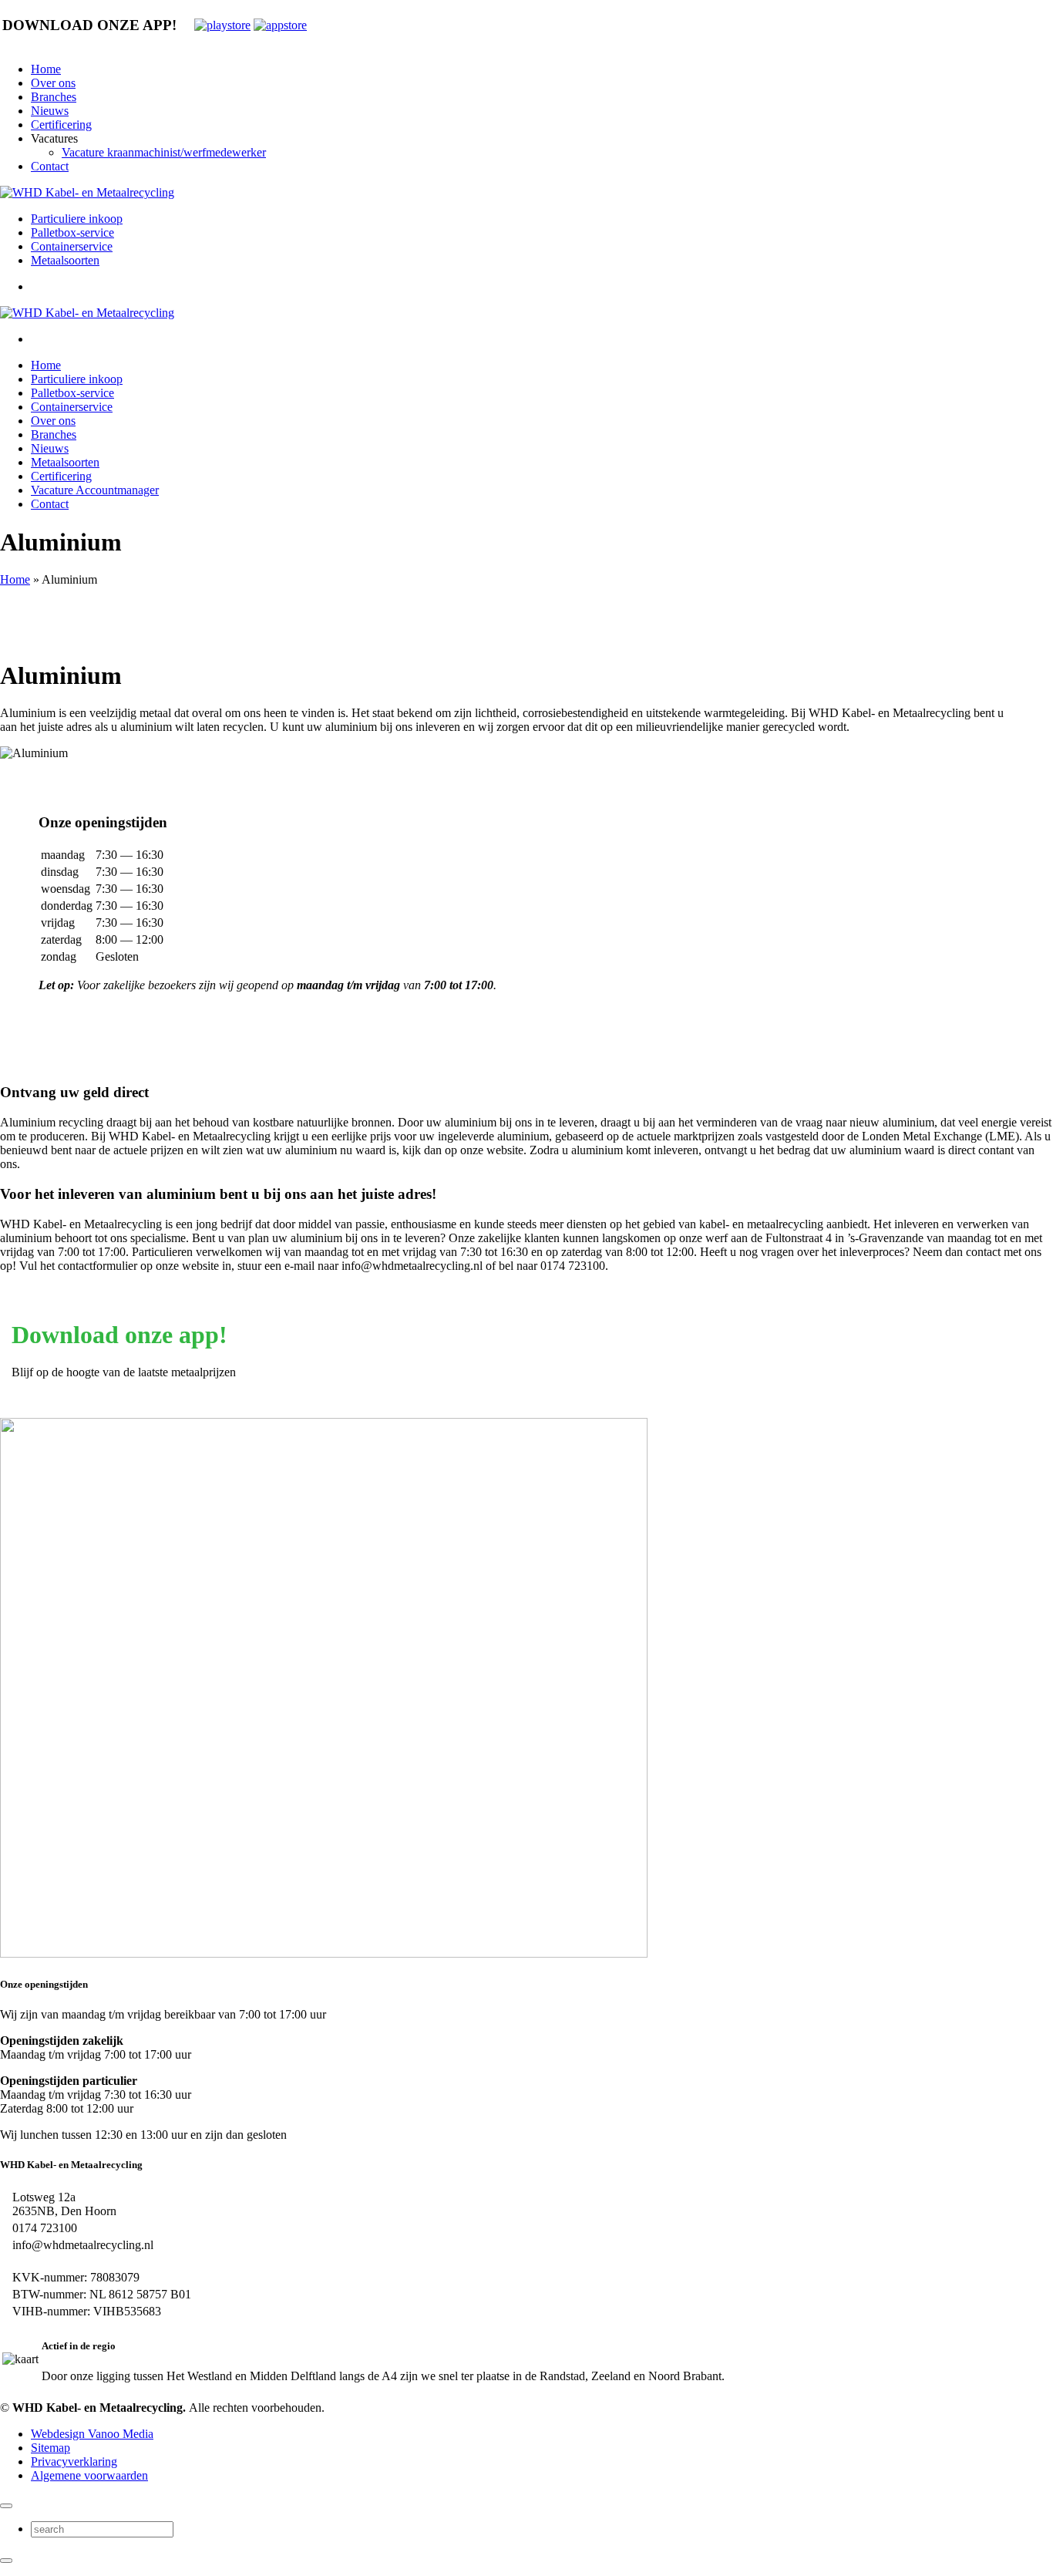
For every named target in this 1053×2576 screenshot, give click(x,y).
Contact (50, 166)
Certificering (61, 125)
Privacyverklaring (74, 2462)
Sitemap (50, 2448)
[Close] (6, 2506)
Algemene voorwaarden (89, 2475)
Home (46, 69)
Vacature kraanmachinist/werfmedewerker (164, 152)
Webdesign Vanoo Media (92, 2434)
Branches (54, 97)
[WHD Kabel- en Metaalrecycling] (87, 192)
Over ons (53, 83)
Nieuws (50, 111)
